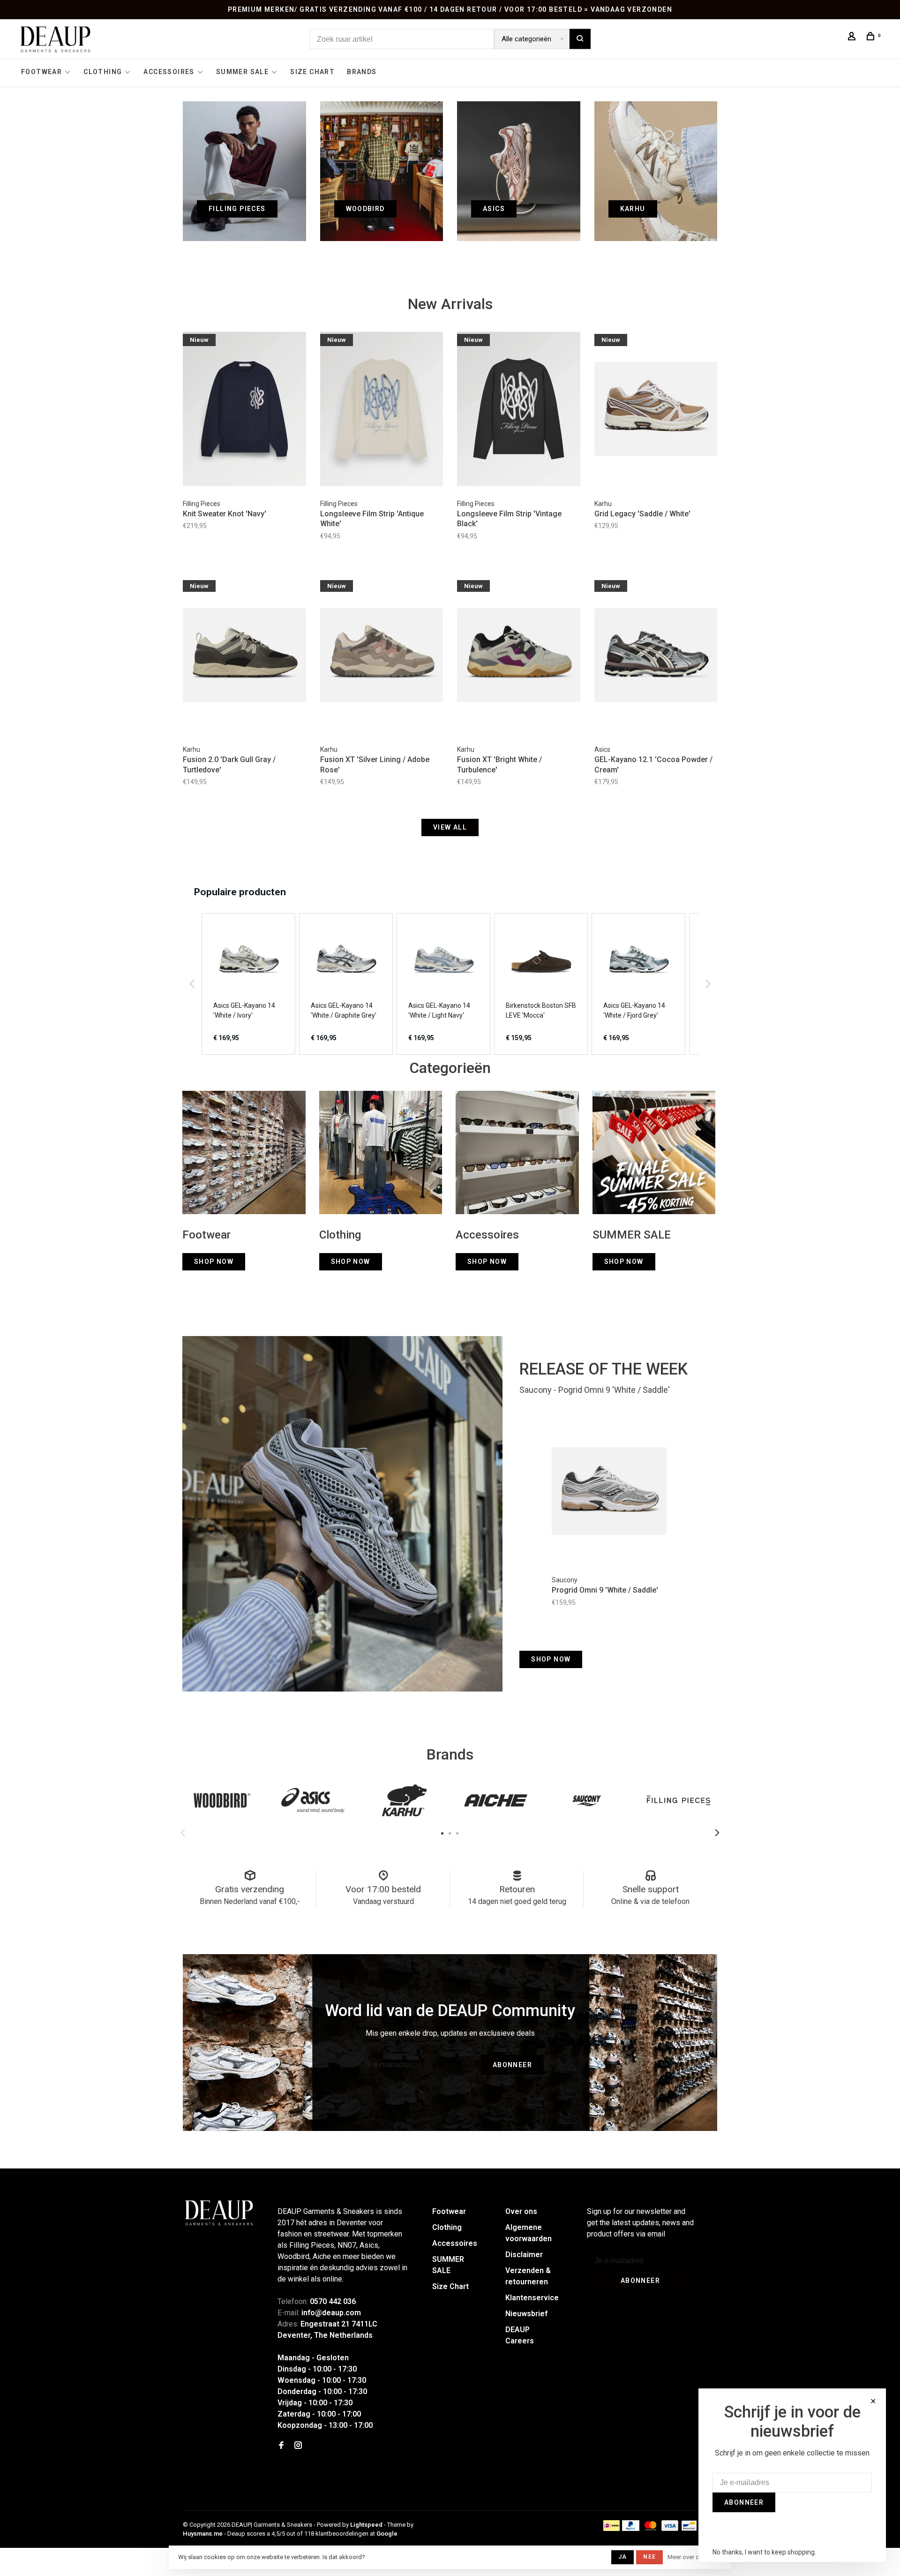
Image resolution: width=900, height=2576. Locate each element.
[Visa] (670, 2528)
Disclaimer (524, 2255)
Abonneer (512, 2065)
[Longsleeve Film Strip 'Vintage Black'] (519, 410)
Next (717, 1833)
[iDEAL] (612, 2528)
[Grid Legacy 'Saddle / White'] (656, 410)
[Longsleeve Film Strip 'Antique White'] (382, 410)
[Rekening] (853, 38)
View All (450, 827)
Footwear (41, 72)
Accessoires (169, 72)
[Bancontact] (689, 2528)
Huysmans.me (203, 2534)
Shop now (551, 1659)
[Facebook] (281, 2446)
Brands (362, 72)
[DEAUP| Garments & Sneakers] (218, 2213)
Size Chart (312, 72)
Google (387, 2534)
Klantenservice (532, 2298)
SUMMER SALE (242, 72)
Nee (649, 2557)
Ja (622, 2557)
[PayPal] (631, 2528)
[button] (192, 984)
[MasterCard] (650, 2528)
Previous (183, 1833)
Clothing (103, 72)
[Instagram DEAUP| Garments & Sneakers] (298, 2446)
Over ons (521, 2211)
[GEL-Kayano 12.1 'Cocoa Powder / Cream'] (656, 657)
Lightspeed (366, 2525)
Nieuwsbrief (526, 2314)
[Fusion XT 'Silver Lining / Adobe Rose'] (382, 657)
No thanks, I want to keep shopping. (764, 2552)
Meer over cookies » (695, 2557)
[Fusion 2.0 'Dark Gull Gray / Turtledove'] (244, 657)
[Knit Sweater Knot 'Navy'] (244, 410)
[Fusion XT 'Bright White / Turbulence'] (519, 657)
